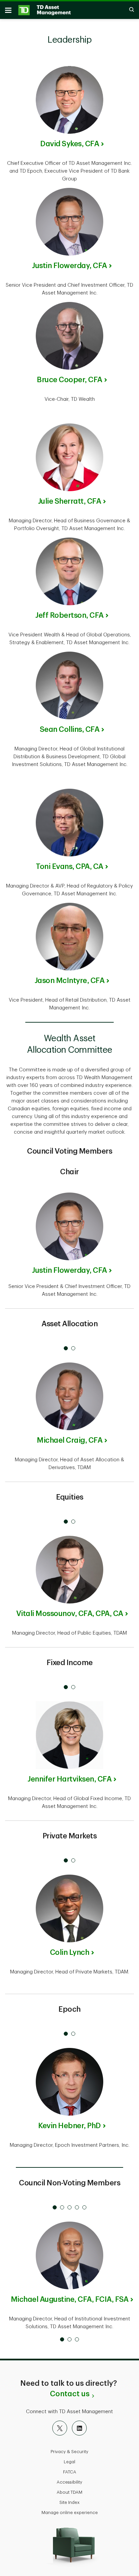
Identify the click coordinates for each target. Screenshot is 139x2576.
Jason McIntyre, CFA (70, 981)
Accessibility (69, 2482)
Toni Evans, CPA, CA (69, 867)
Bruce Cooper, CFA (69, 380)
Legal (69, 2462)
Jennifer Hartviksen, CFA (69, 1779)
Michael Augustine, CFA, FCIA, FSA (70, 2299)
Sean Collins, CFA (70, 729)
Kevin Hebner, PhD (69, 2126)
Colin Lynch (70, 1952)
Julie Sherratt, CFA (70, 501)
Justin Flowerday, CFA (69, 266)
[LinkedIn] (79, 2428)
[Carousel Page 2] (73, 1348)
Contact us (70, 2394)
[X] (60, 2428)
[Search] (128, 10)
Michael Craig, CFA (69, 1440)
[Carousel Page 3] (69, 2207)
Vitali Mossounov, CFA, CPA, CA (70, 1614)
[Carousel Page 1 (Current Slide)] (66, 1348)
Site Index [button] (69, 2502)
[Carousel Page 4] (77, 2207)
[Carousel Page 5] (84, 2207)
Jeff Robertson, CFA (69, 615)
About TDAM (69, 2492)
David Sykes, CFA (69, 144)
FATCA (70, 2472)
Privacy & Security (69, 2452)
